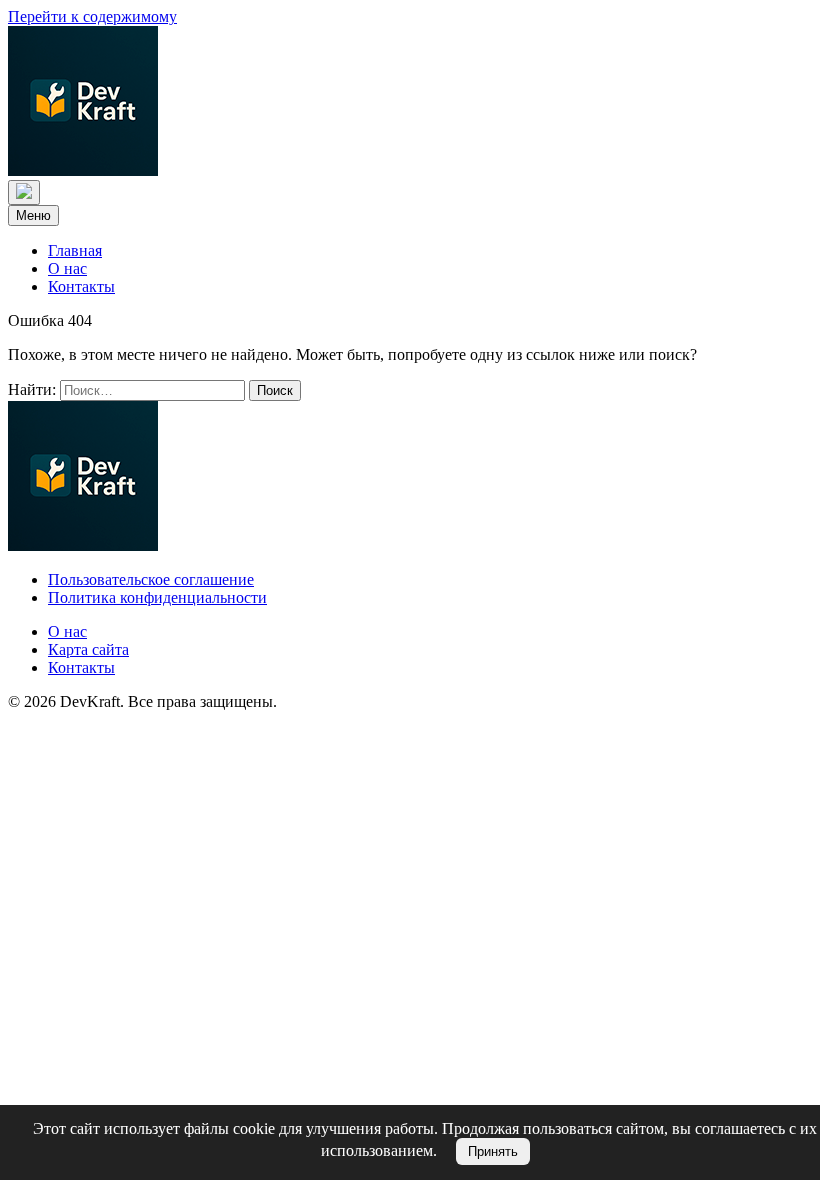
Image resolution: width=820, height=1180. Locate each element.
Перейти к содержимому (92, 16)
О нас (67, 268)
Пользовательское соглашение (151, 579)
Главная (75, 250)
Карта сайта (88, 649)
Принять (493, 1151)
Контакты (81, 286)
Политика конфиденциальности (157, 597)
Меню (33, 215)
